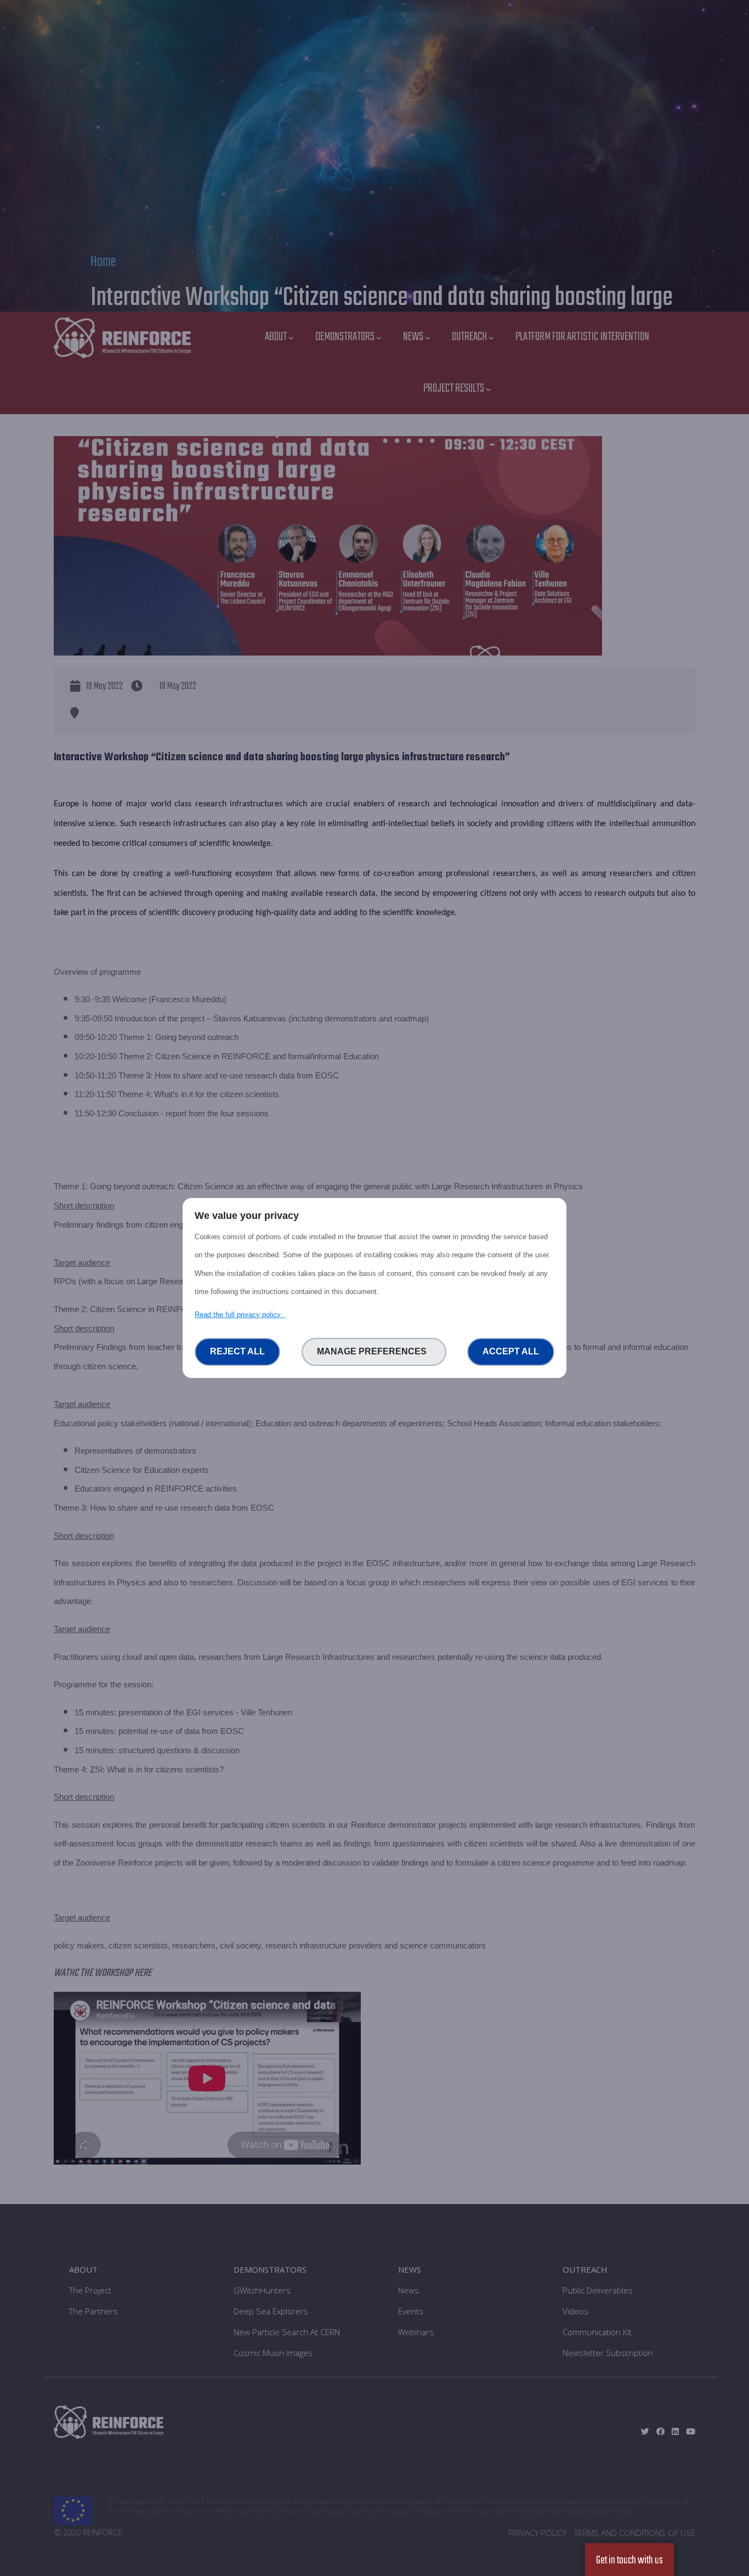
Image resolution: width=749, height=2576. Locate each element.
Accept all (511, 1351)
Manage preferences (374, 1351)
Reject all (237, 1351)
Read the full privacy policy (240, 1315)
